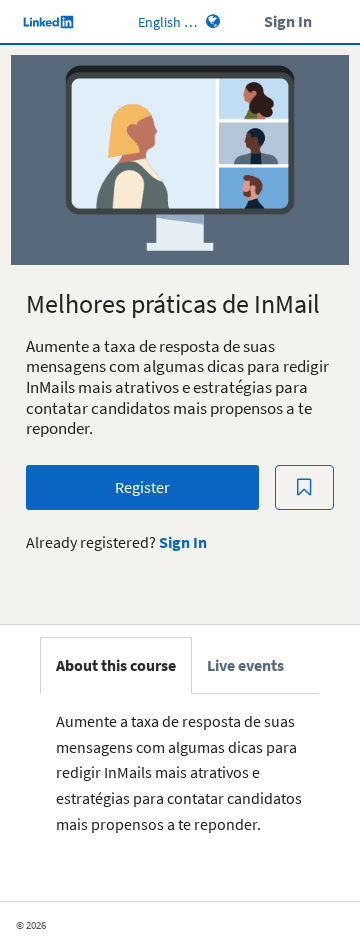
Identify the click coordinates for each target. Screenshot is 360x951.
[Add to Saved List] (305, 487)
